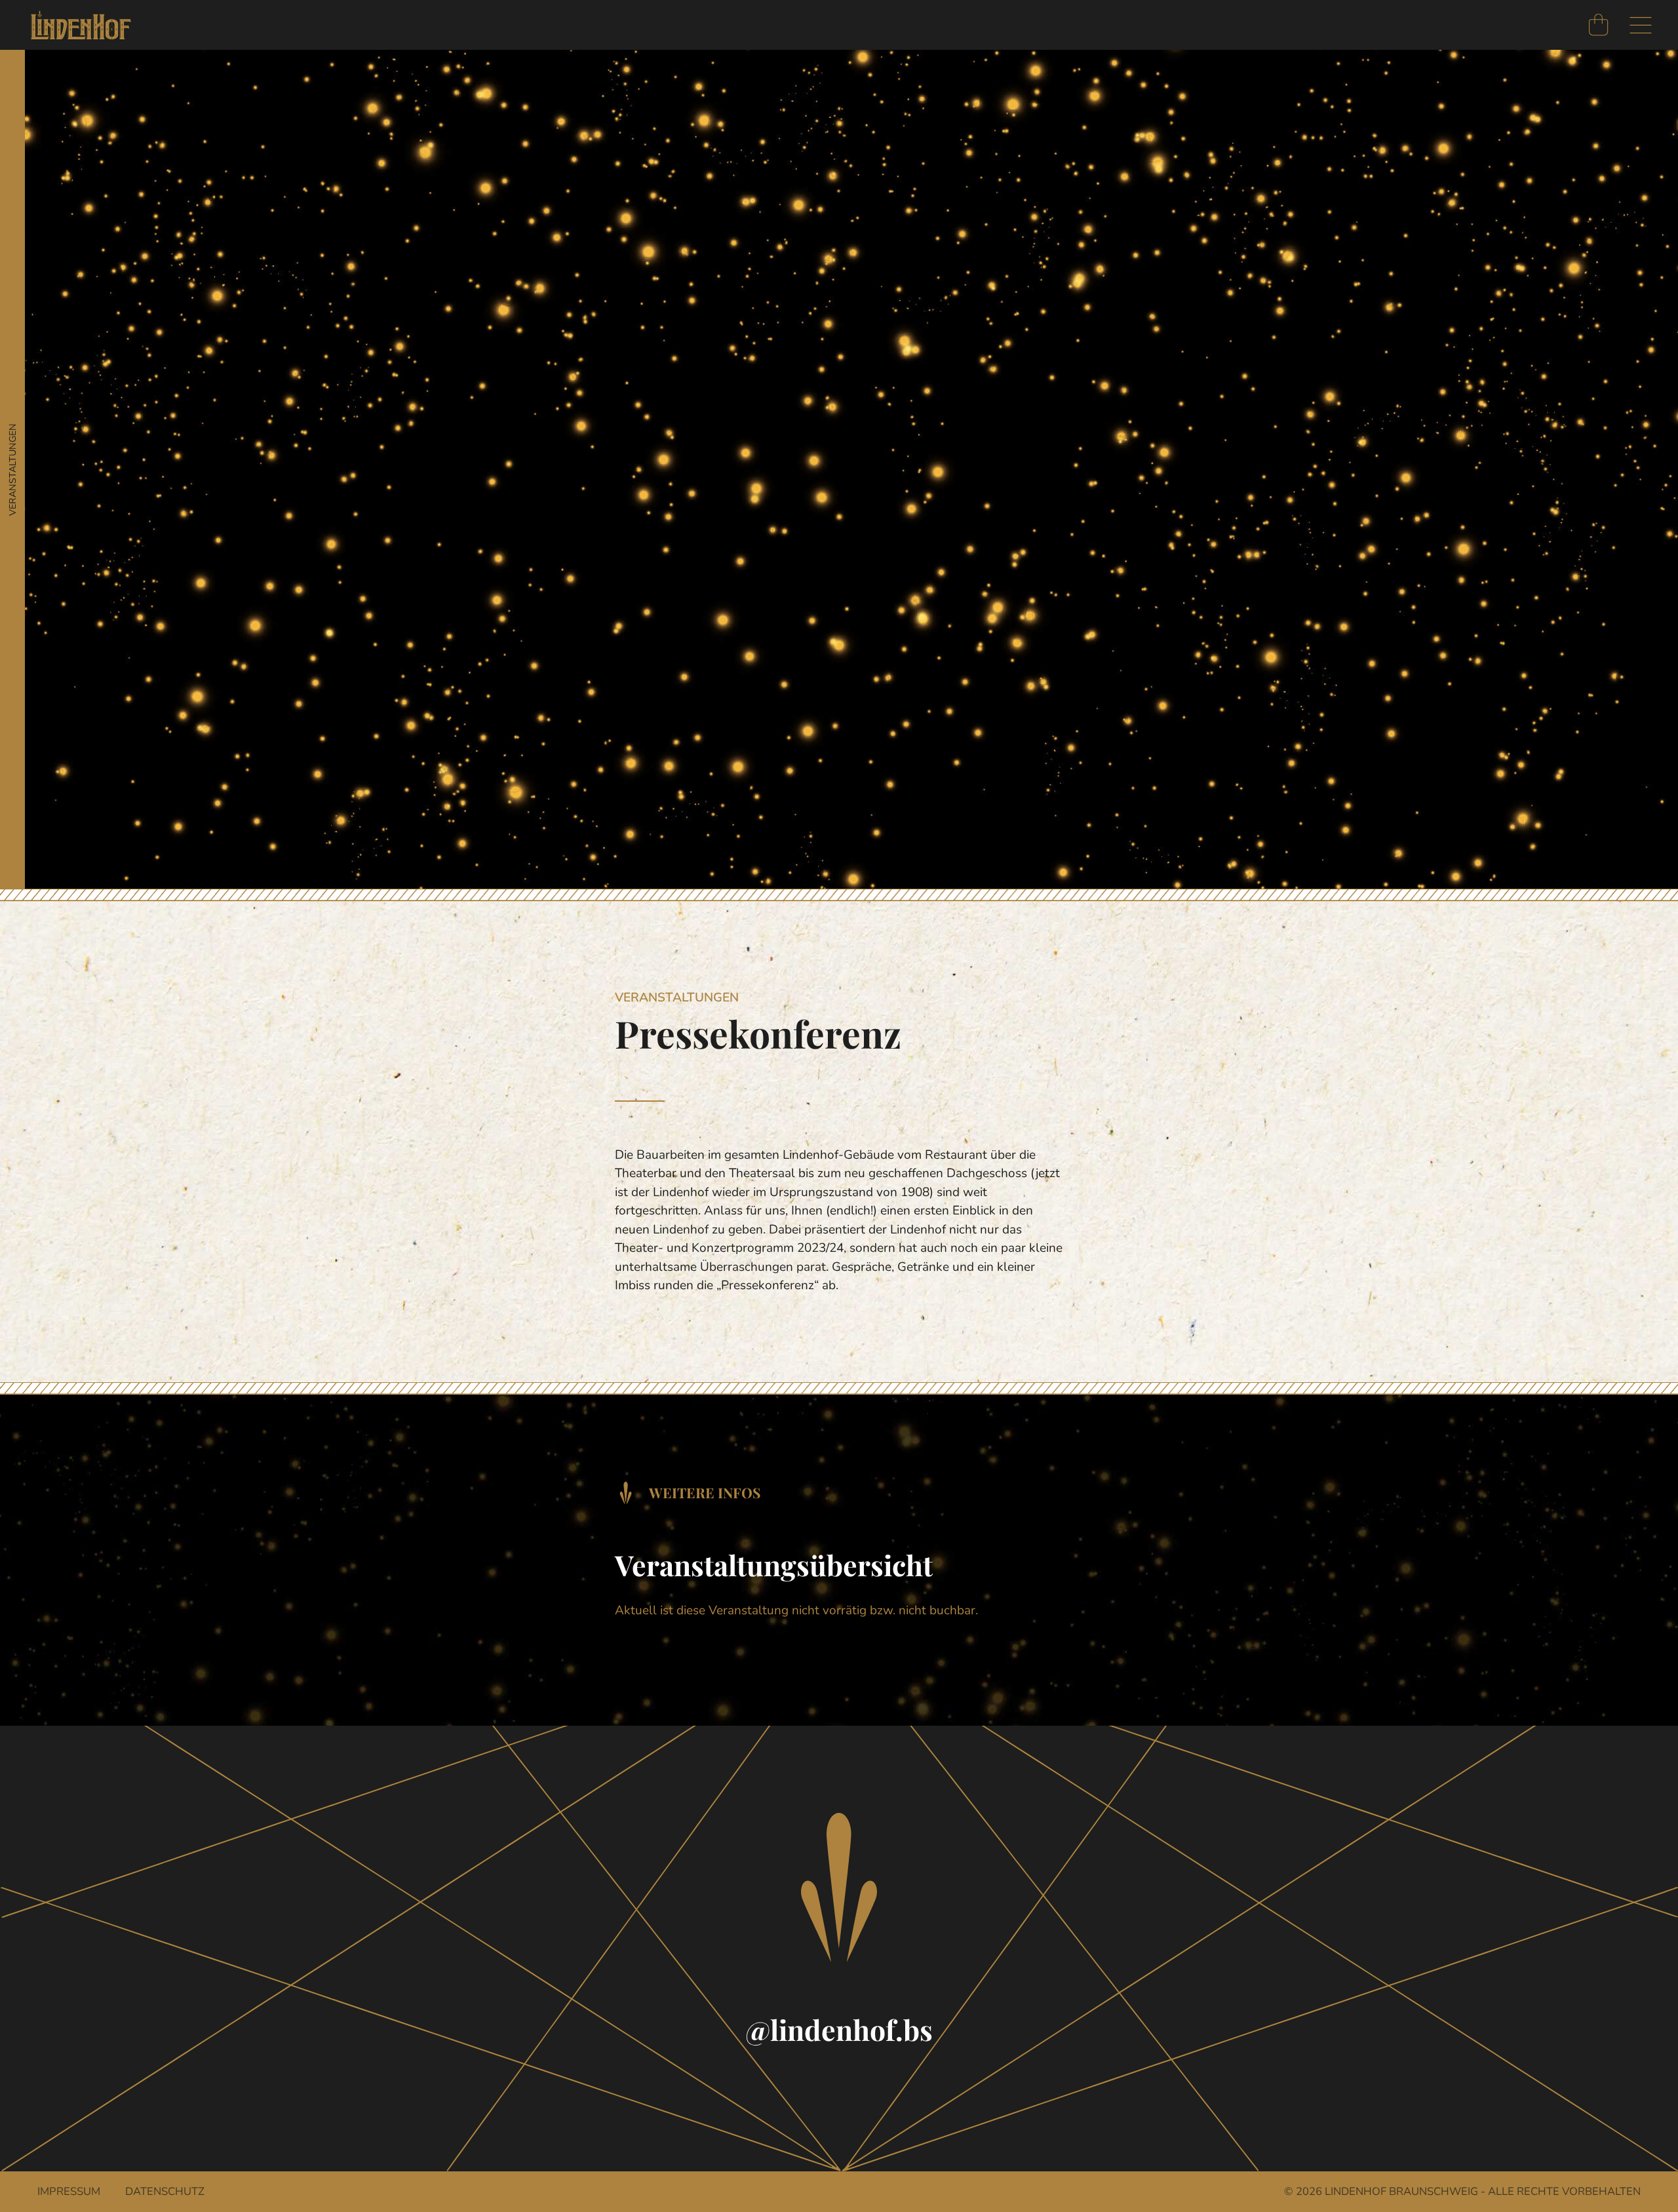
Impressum (69, 2191)
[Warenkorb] (1598, 25)
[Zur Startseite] (81, 25)
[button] (1641, 26)
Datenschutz (165, 2191)
